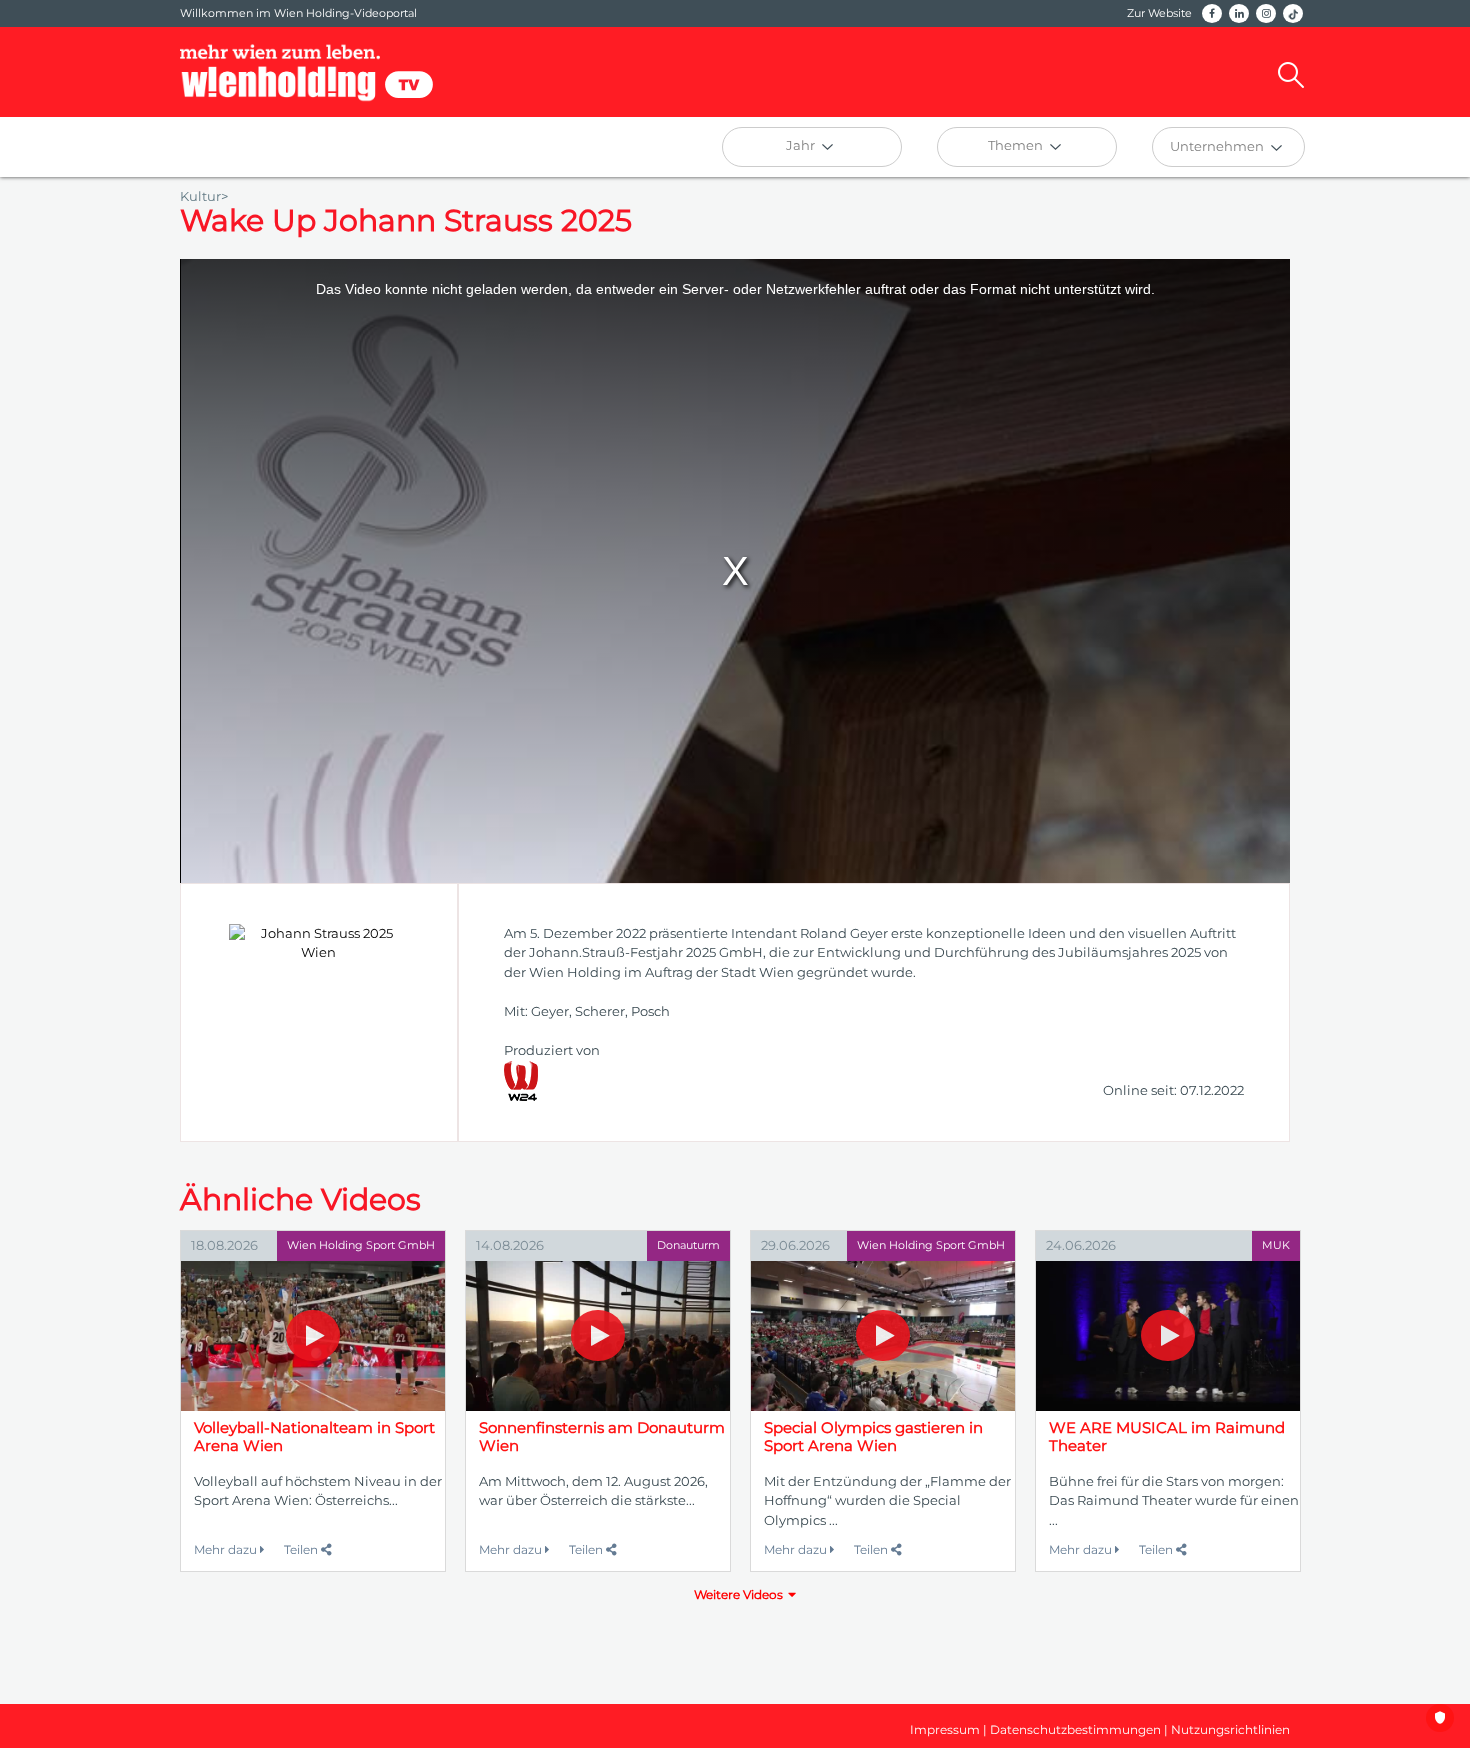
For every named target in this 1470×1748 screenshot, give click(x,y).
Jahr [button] (802, 145)
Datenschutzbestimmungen (1075, 1729)
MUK (1276, 1245)
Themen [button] (1017, 145)
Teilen (302, 1549)
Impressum (945, 1729)
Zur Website (1159, 13)
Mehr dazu (227, 1549)
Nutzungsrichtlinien (1230, 1729)
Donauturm (688, 1245)
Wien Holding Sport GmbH (361, 1245)
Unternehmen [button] (1218, 146)
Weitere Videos (738, 1594)
